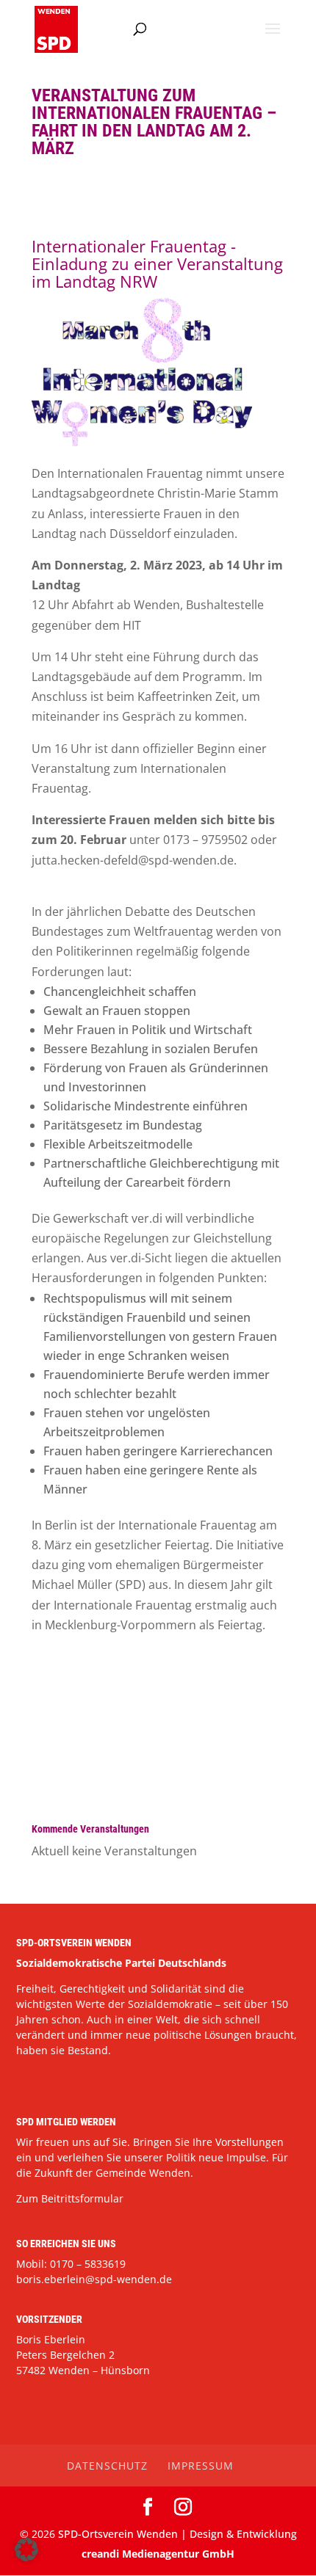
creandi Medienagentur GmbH (158, 2554)
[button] (26, 2550)
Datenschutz (107, 2466)
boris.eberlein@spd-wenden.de (94, 2279)
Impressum (201, 2466)
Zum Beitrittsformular (70, 2198)
